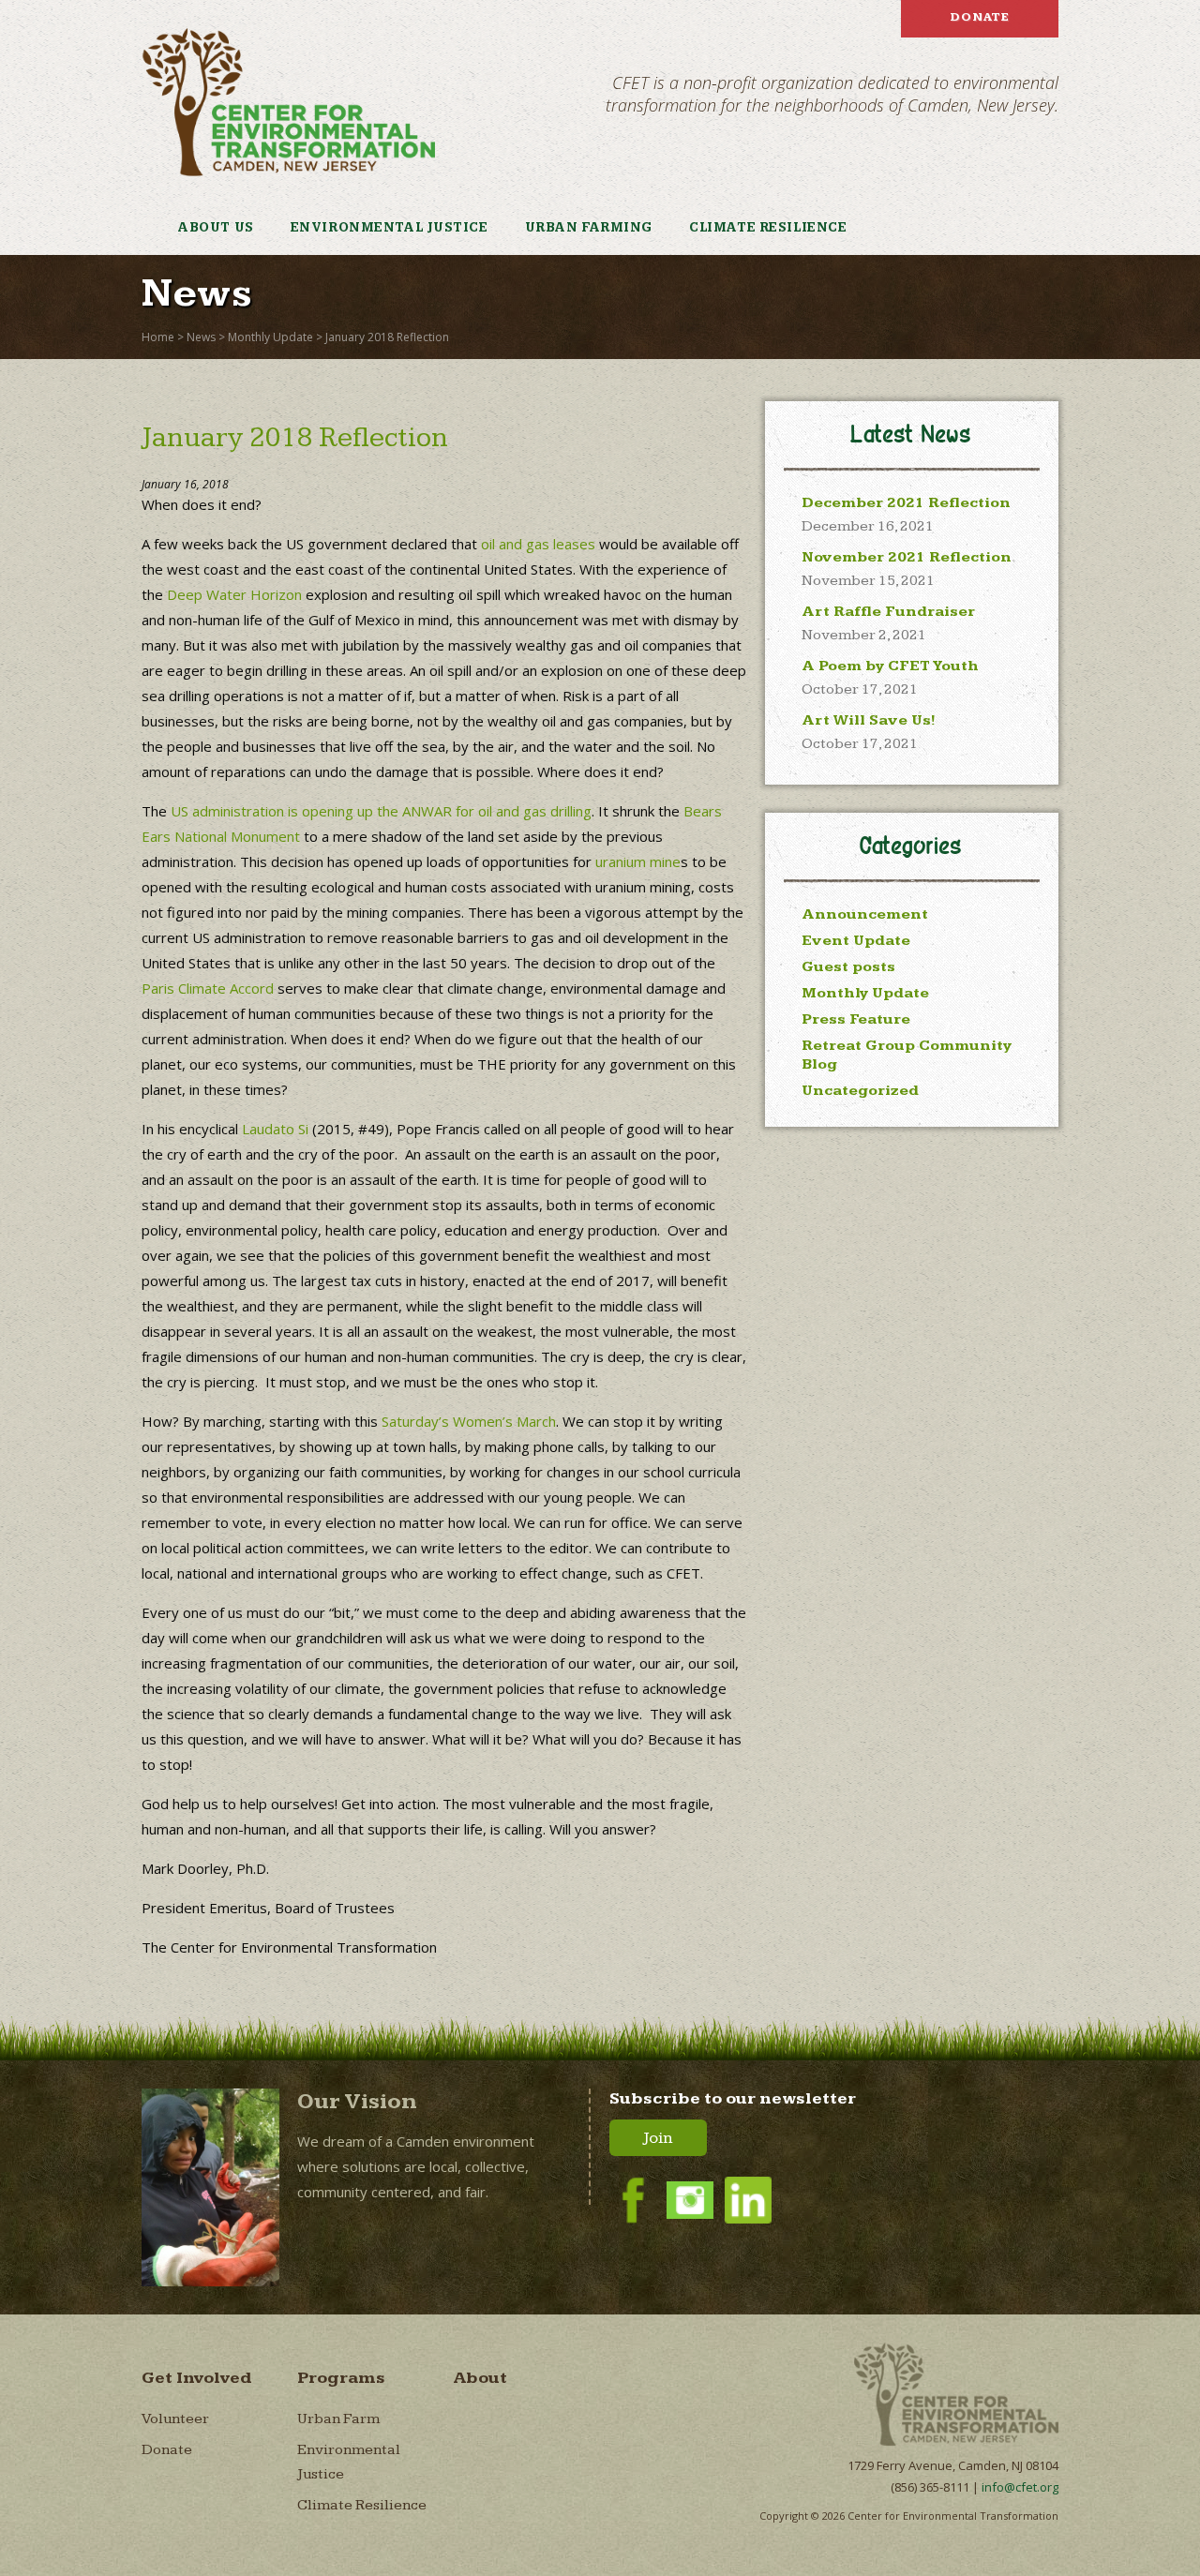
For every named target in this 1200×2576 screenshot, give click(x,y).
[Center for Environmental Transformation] (288, 102)
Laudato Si (275, 1129)
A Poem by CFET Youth (890, 666)
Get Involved (197, 2378)
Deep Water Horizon (234, 594)
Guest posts (848, 967)
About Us (216, 228)
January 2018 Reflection (387, 337)
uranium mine (638, 861)
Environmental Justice (390, 228)
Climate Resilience (768, 228)
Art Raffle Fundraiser (888, 612)
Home (158, 337)
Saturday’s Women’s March (469, 1421)
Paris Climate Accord (208, 988)
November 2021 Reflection (907, 557)
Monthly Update (270, 337)
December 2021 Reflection (906, 503)
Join (658, 2138)
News (201, 337)
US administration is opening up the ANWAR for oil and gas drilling (381, 811)
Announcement (865, 914)
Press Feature (856, 1019)
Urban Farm (338, 2419)
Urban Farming (589, 228)
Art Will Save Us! (869, 720)
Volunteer (175, 2419)
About (480, 2378)
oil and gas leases (538, 544)
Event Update (856, 941)
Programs (341, 2378)
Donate (980, 17)
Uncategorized (860, 1091)
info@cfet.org (1020, 2487)
